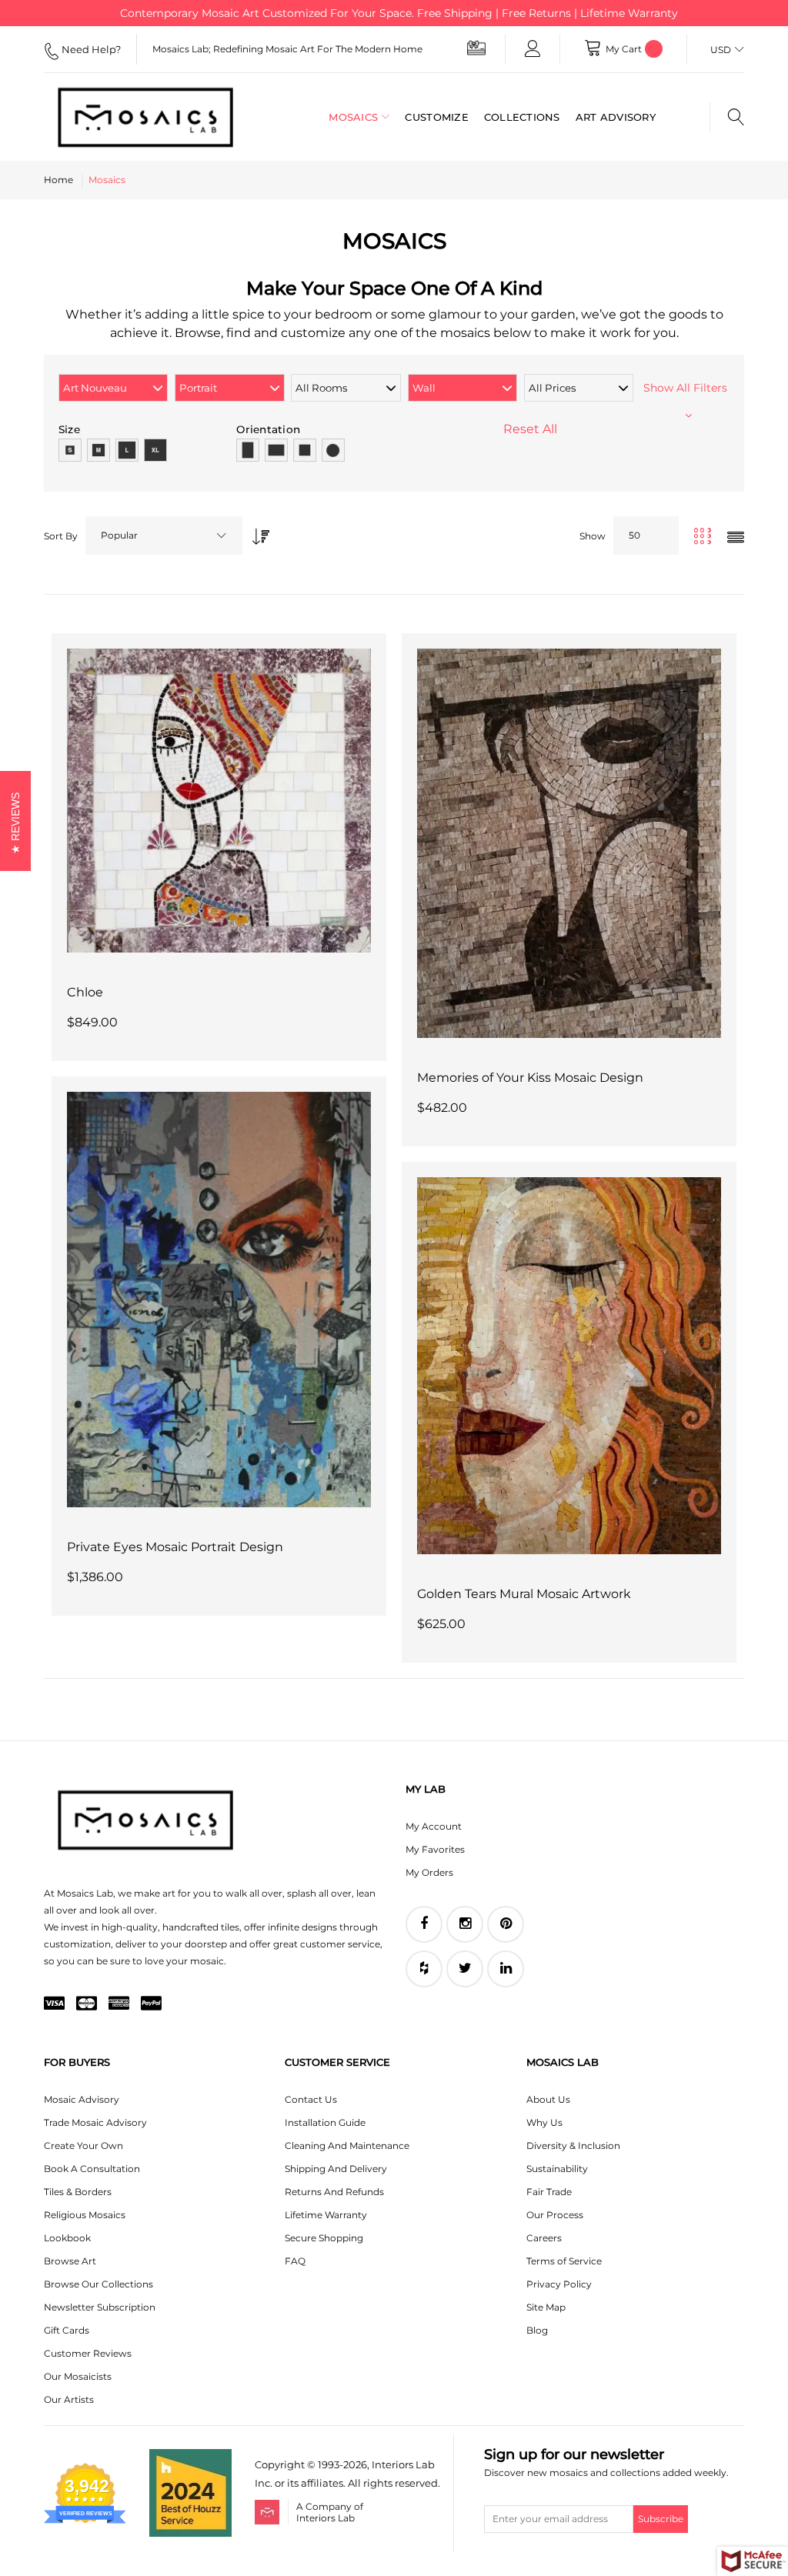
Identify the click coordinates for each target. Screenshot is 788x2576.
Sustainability (557, 2169)
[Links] (533, 49)
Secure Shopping (324, 2238)
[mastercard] (87, 2004)
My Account (434, 1826)
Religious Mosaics (85, 2215)
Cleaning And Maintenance (347, 2146)
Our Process (555, 2215)
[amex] (119, 2004)
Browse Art (70, 2261)
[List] (736, 538)
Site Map (546, 2307)
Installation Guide (325, 2122)
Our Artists (69, 2399)
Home (58, 180)
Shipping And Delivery (336, 2169)
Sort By (61, 536)
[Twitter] (465, 1969)
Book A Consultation (92, 2169)
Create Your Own (83, 2146)
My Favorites (435, 1849)
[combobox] (164, 536)
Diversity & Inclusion (573, 2146)
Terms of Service (564, 2261)
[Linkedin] (506, 1969)
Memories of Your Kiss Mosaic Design (530, 1078)
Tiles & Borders (78, 2192)
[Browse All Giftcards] (476, 47)
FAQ (295, 2261)
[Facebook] (424, 1924)
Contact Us (311, 2099)
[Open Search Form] (727, 117)
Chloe (85, 992)
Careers (544, 2238)
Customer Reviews (88, 2353)
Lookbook (67, 2238)
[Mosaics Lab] (145, 117)
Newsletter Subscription (100, 2307)
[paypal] (151, 2004)
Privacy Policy (559, 2284)
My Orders (429, 1872)
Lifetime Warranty (326, 2215)
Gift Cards (67, 2330)
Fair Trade (549, 2192)
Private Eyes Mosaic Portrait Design (175, 1547)
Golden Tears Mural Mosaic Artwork (524, 1594)
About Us (548, 2099)
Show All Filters (688, 388)
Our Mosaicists (78, 2376)
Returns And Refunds (334, 2192)
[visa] (54, 2004)
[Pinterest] (506, 1924)
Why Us (544, 2122)
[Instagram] (465, 1924)
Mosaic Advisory (82, 2099)
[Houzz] (424, 1969)
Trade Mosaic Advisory (95, 2122)
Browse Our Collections (98, 2284)
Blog (537, 2330)
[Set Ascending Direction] (257, 532)
